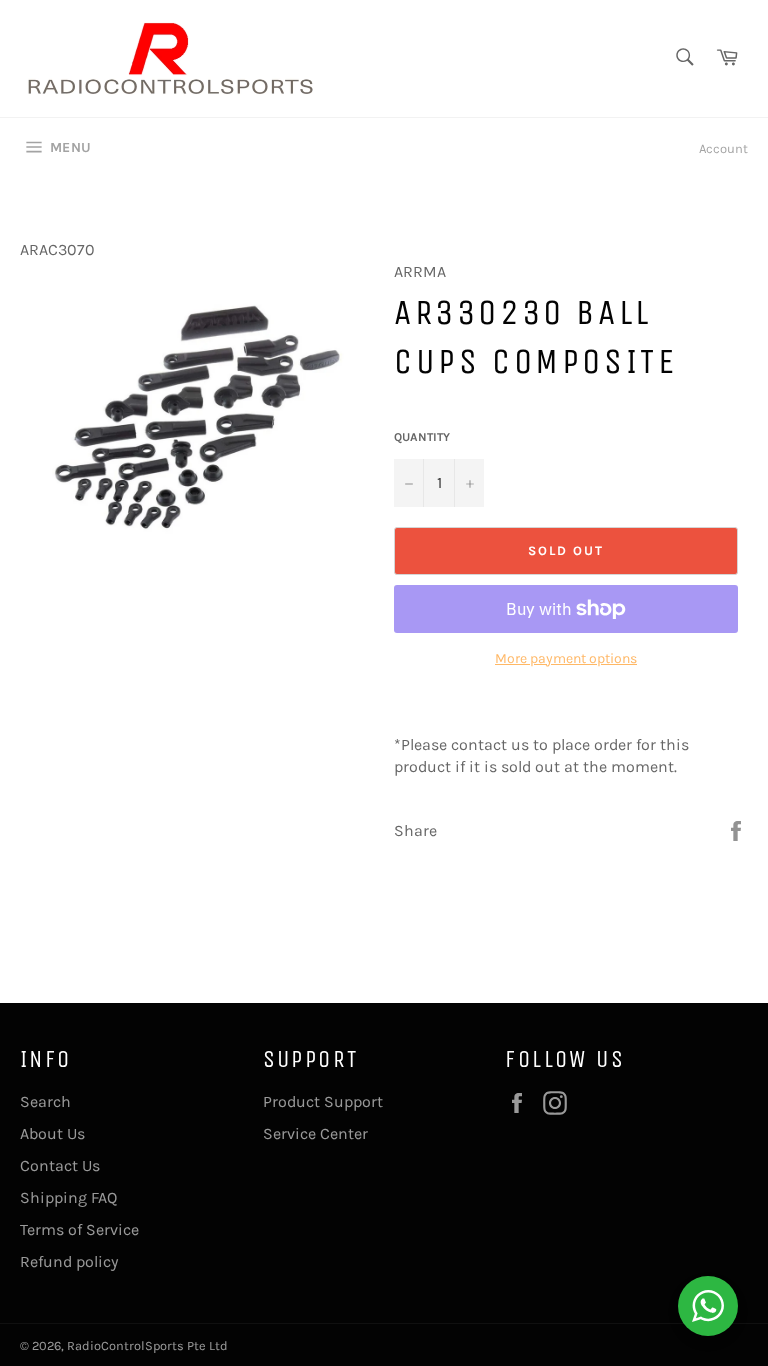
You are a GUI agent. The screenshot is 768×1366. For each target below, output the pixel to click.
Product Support (323, 1101)
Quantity (422, 437)
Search (45, 1101)
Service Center (315, 1133)
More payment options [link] (566, 658)
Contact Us (60, 1165)
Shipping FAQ (68, 1197)
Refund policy (69, 1261)
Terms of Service (79, 1229)
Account (723, 148)
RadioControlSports (125, 1345)
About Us (52, 1133)
